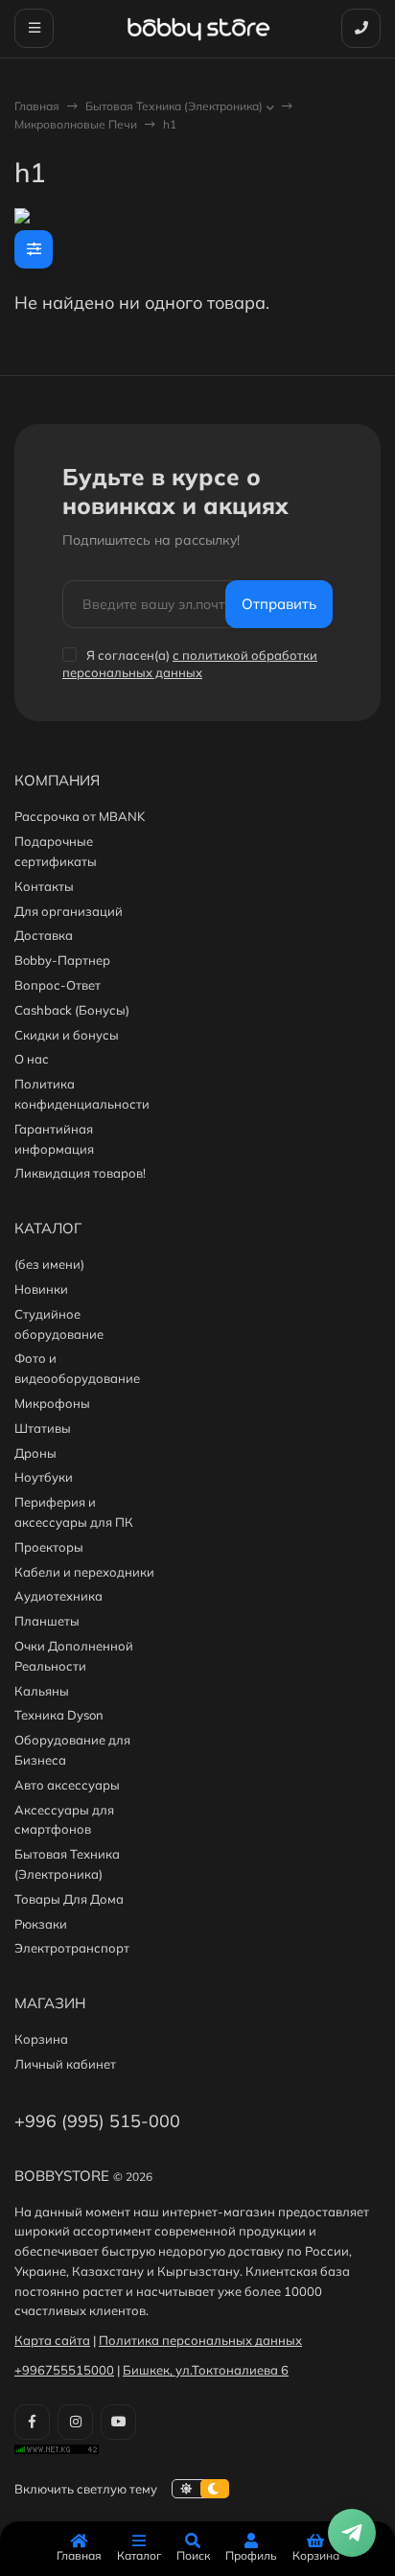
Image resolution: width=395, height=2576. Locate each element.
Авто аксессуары (67, 1785)
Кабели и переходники (84, 1572)
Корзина (41, 2039)
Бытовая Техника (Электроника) (174, 106)
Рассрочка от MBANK (80, 816)
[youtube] (118, 2422)
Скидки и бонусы (67, 1035)
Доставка (44, 935)
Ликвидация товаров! (80, 1173)
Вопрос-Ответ (58, 985)
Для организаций (69, 911)
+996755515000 (64, 2370)
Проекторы (49, 1547)
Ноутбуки (44, 1477)
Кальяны (42, 1691)
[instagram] (75, 2422)
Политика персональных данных (200, 2340)
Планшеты (47, 1621)
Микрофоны (52, 1403)
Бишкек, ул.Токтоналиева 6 (206, 2370)
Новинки (41, 1289)
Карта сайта (52, 2340)
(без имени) (49, 1264)
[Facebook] (32, 2422)
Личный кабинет (65, 2064)
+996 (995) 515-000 (97, 2121)
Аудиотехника (58, 1596)
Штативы (43, 1428)
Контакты (44, 886)
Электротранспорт (72, 1948)
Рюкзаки (41, 1924)
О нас (32, 1059)
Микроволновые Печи (76, 124)
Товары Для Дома (69, 1899)
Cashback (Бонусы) (72, 1010)
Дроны (35, 1453)
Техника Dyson (59, 1715)
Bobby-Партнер (62, 960)
